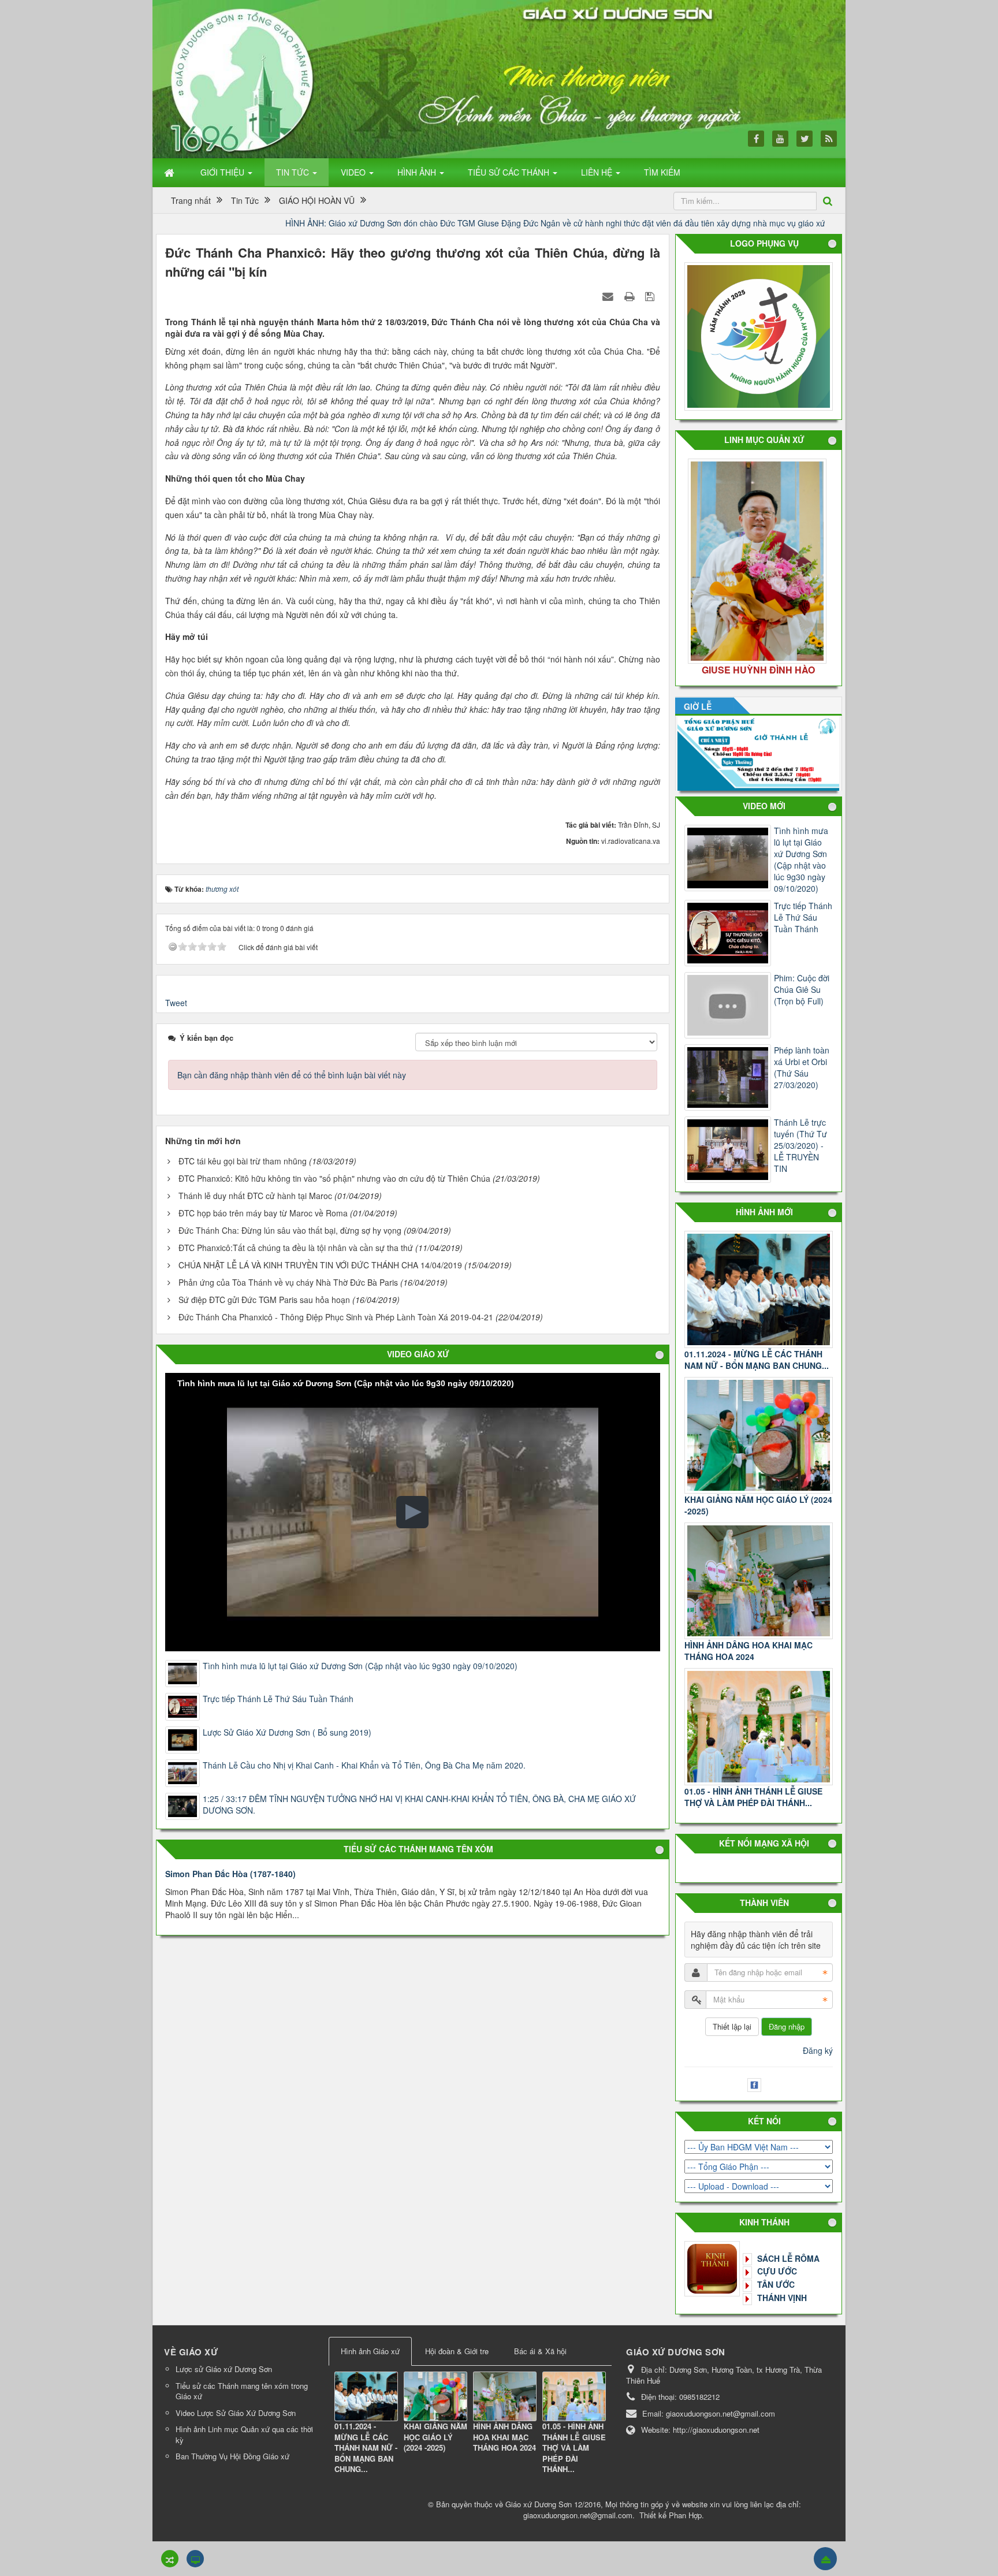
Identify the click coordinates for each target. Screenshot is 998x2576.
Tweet (176, 1003)
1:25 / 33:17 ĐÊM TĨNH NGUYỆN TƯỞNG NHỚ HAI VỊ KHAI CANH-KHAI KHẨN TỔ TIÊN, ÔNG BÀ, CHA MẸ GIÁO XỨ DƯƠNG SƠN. (419, 1804)
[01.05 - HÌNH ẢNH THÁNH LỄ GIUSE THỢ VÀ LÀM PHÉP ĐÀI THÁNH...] (759, 1727)
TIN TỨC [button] (294, 172)
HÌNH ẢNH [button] (418, 172)
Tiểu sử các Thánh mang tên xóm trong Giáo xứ (242, 2391)
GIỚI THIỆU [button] (224, 172)
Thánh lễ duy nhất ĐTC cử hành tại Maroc (255, 1196)
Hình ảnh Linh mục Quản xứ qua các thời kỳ (244, 2434)
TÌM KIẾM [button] (662, 172)
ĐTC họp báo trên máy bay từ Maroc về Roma (263, 1213)
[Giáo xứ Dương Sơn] (245, 79)
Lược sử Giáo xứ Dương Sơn (224, 2369)
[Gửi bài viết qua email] (609, 296)
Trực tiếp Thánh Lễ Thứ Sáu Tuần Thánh (278, 1699)
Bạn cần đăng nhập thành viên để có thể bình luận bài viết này (292, 1075)
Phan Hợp (685, 2515)
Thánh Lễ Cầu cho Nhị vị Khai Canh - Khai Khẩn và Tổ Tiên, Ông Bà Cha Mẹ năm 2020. (364, 1765)
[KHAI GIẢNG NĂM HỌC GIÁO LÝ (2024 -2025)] (759, 1436)
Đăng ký (818, 2050)
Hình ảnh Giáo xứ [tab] (370, 2351)
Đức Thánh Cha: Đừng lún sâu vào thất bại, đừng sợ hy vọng (290, 1230)
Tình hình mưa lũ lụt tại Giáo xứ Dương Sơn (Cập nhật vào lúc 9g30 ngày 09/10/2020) (360, 1666)
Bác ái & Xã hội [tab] (540, 2351)
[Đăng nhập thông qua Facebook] (756, 2083)
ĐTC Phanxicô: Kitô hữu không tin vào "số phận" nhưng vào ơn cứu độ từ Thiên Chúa (334, 1178)
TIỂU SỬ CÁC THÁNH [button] (510, 172)
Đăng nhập (787, 2026)
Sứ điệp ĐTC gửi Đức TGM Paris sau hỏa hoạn (264, 1300)
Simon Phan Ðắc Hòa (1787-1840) (230, 1874)
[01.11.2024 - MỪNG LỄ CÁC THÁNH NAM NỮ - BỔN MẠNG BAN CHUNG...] (759, 1289)
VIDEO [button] (354, 172)
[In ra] (631, 296)
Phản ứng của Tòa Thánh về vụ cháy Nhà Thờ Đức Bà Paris (288, 1282)
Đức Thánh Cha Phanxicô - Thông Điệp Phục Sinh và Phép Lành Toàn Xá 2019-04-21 (336, 1317)
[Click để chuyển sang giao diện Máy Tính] (195, 2559)
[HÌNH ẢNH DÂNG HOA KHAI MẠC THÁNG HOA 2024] (759, 1581)
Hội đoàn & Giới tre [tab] (457, 2351)
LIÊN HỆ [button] (598, 172)
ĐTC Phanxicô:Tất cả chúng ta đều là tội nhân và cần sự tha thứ (296, 1248)
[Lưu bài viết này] (651, 296)
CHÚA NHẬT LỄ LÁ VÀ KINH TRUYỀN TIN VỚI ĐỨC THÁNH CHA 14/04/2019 (320, 1265)
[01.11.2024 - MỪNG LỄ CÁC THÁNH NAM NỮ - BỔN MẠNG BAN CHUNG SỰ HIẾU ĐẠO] (366, 2396)
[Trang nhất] (170, 172)
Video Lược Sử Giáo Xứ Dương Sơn (236, 2413)
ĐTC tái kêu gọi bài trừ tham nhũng (243, 1161)
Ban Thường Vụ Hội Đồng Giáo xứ (232, 2456)
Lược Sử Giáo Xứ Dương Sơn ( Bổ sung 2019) (287, 1732)
